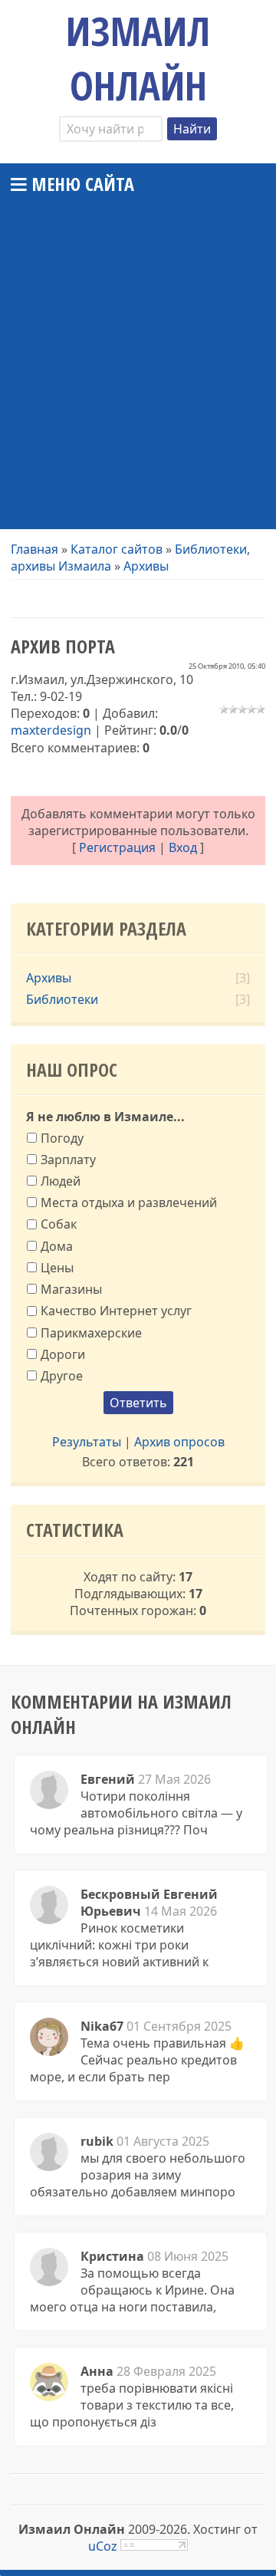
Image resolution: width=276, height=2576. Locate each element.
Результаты (87, 1442)
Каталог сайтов (117, 549)
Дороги (63, 1354)
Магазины (71, 1289)
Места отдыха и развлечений (129, 1202)
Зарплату (68, 1160)
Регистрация (117, 847)
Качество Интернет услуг (116, 1311)
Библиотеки (62, 999)
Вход (183, 847)
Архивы (146, 566)
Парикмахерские (91, 1332)
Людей (61, 1181)
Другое (62, 1376)
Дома (57, 1245)
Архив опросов (179, 1442)
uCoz (103, 2546)
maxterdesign (51, 730)
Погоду (62, 1137)
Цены (57, 1268)
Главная (34, 549)
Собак (59, 1224)
